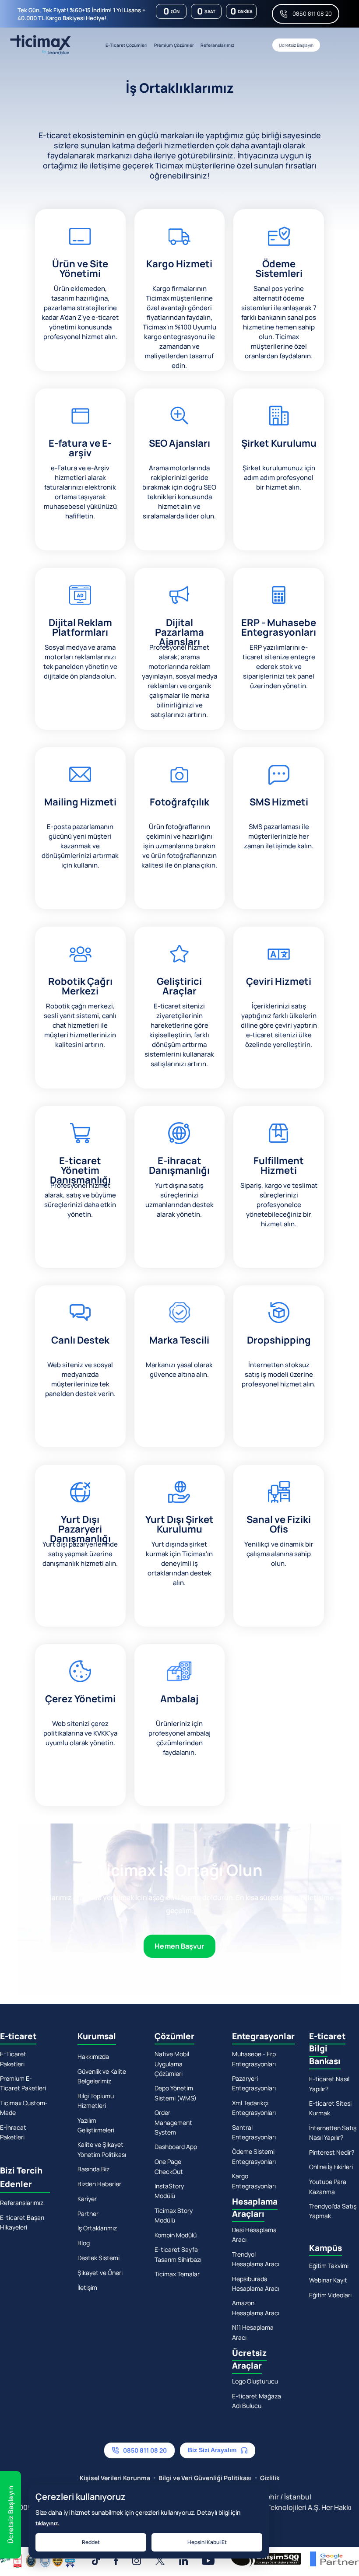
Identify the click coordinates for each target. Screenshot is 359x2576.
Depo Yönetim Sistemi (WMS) (176, 2093)
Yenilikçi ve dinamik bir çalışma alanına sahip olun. (279, 1554)
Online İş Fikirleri (331, 2167)
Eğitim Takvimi (329, 2266)
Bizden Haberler (99, 2184)
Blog (84, 2243)
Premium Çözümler (174, 45)
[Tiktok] (96, 2561)
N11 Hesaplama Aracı (253, 2332)
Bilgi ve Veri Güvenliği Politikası (205, 2478)
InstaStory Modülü (169, 2191)
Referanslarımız (217, 45)
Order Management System (173, 2122)
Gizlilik (270, 2478)
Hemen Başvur (179, 1946)
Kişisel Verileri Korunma (115, 2478)
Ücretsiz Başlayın (296, 45)
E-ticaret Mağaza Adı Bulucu (257, 2401)
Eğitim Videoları (330, 2295)
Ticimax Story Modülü (174, 2215)
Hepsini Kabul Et (207, 2542)
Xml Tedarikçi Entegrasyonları (254, 2108)
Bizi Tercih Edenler (21, 2177)
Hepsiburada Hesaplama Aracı (256, 2284)
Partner (88, 2214)
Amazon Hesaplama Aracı (256, 2308)
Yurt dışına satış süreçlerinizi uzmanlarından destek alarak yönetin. (179, 1200)
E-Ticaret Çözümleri (127, 45)
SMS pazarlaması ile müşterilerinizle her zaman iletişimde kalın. (279, 836)
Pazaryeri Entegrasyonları (254, 2083)
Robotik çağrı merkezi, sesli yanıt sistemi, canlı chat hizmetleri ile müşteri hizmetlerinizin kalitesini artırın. (80, 1025)
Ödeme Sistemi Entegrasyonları (254, 2156)
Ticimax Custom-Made (24, 2108)
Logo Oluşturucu (255, 2381)
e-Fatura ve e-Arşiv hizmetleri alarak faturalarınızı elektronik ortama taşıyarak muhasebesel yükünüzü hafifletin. (80, 492)
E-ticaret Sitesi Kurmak (330, 2108)
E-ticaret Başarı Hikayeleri (22, 2222)
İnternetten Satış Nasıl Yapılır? (333, 2133)
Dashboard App (176, 2147)
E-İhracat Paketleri (13, 2132)
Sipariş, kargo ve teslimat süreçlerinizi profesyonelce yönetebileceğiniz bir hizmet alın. (279, 1205)
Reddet (91, 2542)
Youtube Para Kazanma (328, 2186)
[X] (160, 2561)
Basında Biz (93, 2169)
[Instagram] (137, 2561)
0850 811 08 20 (312, 14)
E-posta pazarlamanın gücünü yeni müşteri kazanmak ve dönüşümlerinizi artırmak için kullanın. (80, 846)
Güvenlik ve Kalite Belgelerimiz (102, 2076)
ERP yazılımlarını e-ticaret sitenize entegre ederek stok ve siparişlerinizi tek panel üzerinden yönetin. (279, 667)
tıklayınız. (48, 2523)
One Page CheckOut (169, 2166)
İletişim (87, 2287)
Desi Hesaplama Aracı (254, 2235)
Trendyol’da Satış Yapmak (333, 2211)
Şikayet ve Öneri (100, 2273)
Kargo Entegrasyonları (254, 2181)
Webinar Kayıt (328, 2280)
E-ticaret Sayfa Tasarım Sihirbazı (178, 2254)
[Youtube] (208, 2561)
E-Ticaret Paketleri (13, 2059)
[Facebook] (116, 2561)
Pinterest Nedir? (332, 2152)
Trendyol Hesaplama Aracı (256, 2259)
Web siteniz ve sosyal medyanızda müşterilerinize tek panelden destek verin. (80, 1379)
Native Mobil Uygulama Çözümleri (172, 2064)
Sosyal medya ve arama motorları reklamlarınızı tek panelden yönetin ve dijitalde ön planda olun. (80, 662)
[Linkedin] (183, 2561)
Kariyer (87, 2199)
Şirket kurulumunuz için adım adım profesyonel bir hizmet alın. (279, 478)
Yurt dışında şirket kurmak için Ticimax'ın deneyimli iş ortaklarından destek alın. (179, 1563)
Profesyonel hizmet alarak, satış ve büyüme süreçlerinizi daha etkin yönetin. (80, 1200)
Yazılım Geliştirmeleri (96, 2125)
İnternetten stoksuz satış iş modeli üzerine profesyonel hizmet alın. (279, 1374)
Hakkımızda (93, 2056)
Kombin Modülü (176, 2235)
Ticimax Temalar (177, 2274)
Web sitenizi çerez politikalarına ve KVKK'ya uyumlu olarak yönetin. (80, 1733)
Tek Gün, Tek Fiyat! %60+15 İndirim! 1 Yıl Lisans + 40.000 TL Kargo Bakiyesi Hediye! (81, 14)
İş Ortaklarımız (97, 2228)
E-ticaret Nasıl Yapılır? (329, 2084)
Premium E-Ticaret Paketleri (23, 2083)
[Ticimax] (40, 45)
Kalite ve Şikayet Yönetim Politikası (102, 2149)
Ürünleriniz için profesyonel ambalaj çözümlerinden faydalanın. (179, 1738)
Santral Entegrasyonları (254, 2132)
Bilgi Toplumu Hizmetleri (96, 2101)
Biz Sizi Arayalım (212, 2450)
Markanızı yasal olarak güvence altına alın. (179, 1370)
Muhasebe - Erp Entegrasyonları (254, 2059)
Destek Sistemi (99, 2258)
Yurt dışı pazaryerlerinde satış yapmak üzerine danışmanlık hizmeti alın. (80, 1554)
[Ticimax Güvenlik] (38, 2560)
